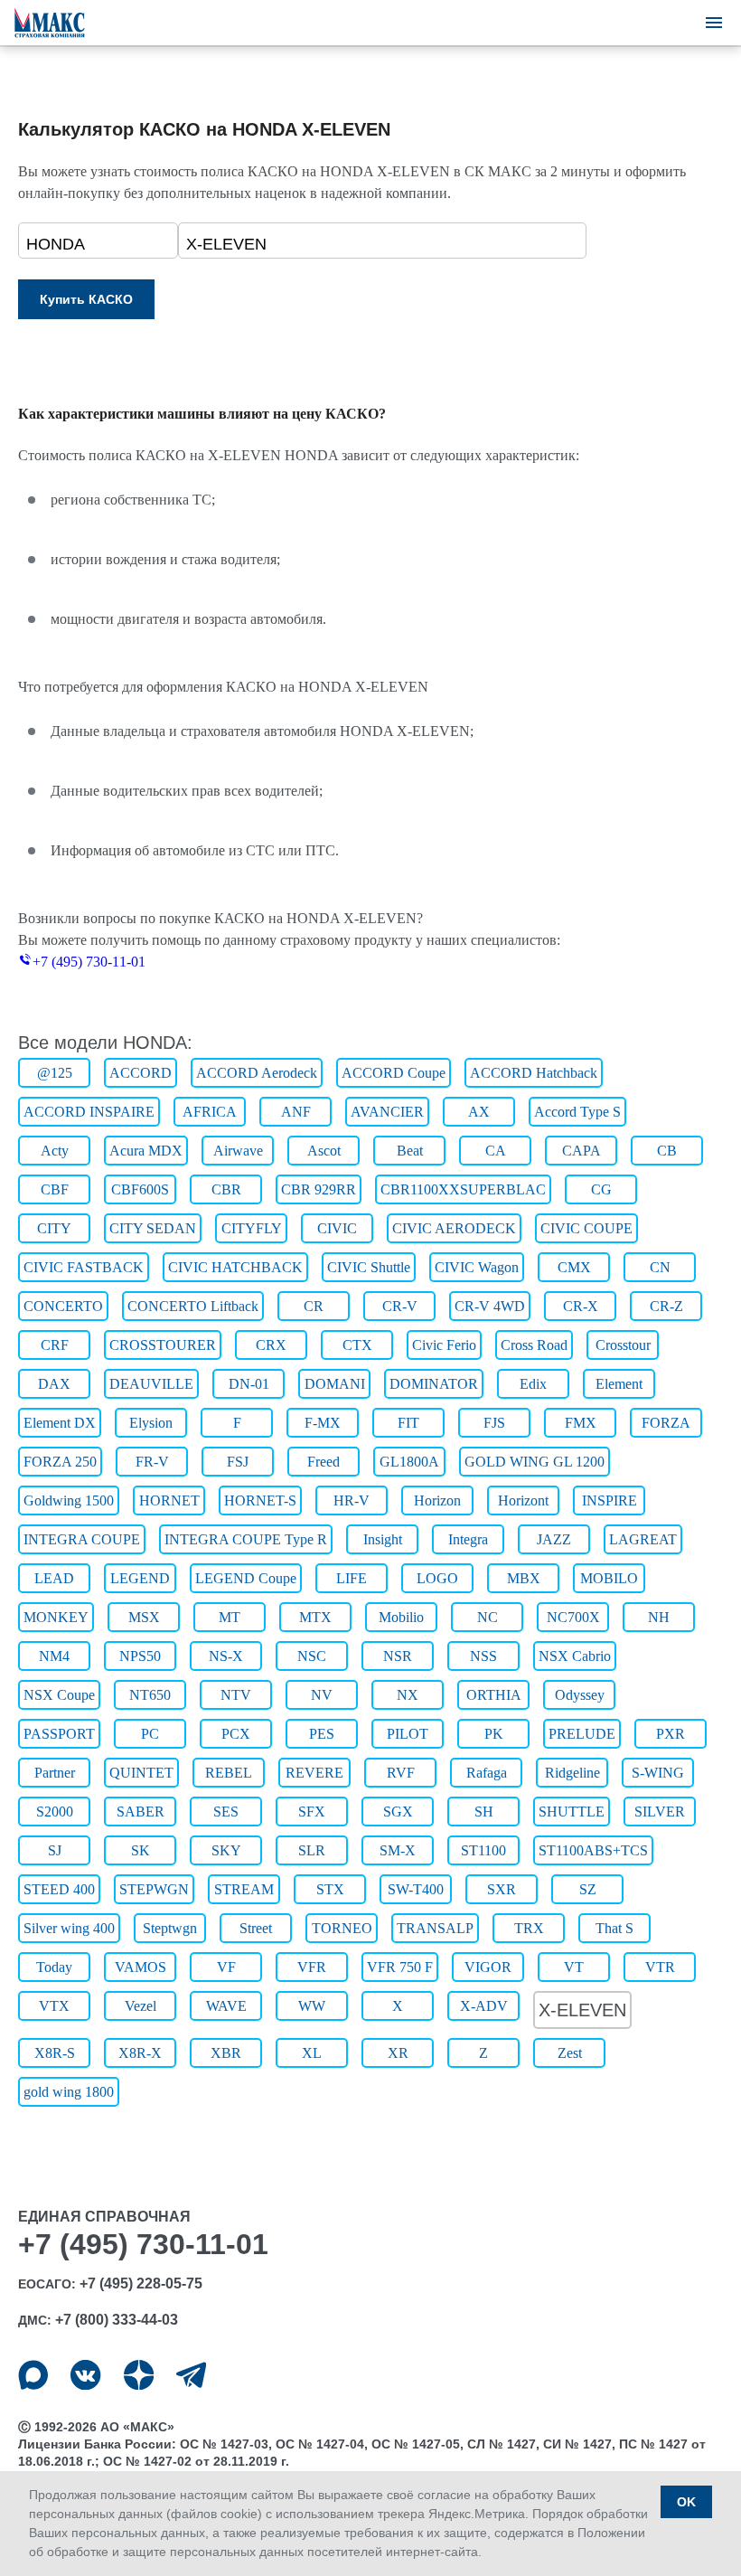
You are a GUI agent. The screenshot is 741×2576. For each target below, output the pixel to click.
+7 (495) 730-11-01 (89, 962)
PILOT (408, 1734)
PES (322, 1734)
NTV (236, 1695)
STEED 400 (59, 1889)
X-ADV (484, 2006)
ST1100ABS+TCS (593, 1850)
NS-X (226, 1656)
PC (150, 1734)
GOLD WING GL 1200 (535, 1462)
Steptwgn (170, 1928)
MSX (144, 1617)
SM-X (398, 1850)
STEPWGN (154, 1889)
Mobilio (401, 1617)
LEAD (54, 1578)
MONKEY (56, 1617)
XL (312, 2053)
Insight (383, 1539)
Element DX (60, 1423)
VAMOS (141, 1967)
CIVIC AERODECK (454, 1228)
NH (659, 1617)
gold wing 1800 (69, 2092)
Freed (324, 1462)
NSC (312, 1656)
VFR (312, 1967)
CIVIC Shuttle (369, 1267)
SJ (55, 1850)
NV (322, 1695)
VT (574, 1967)
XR (398, 2053)
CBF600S (140, 1189)
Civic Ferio (444, 1345)
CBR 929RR (319, 1189)
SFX (312, 1812)
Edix (533, 1384)
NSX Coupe (59, 1695)
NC (488, 1617)
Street (256, 1928)
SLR (312, 1850)
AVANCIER (387, 1112)
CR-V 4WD (490, 1306)
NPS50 (140, 1656)
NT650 (150, 1695)
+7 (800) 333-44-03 (117, 2320)
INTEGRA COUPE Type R (246, 1539)
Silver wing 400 (69, 1928)
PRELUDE (582, 1734)
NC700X (573, 1617)
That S (614, 1928)
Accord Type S (577, 1112)
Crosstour (623, 1345)
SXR (502, 1889)
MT (230, 1617)
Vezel (141, 2006)
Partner (55, 1773)
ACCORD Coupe (394, 1073)
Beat (410, 1151)
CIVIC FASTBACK (84, 1267)
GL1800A (409, 1462)
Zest (570, 2053)
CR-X (581, 1306)
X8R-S (55, 2053)
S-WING (658, 1773)
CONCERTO (63, 1306)
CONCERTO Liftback (193, 1306)
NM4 (54, 1656)
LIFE (352, 1578)
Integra (468, 1539)
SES (226, 1812)
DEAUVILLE (151, 1384)
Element (619, 1384)
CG (601, 1189)
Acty (55, 1151)
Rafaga (487, 1773)
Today (54, 1967)
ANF (296, 1112)
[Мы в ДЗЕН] (139, 2375)
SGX (398, 1812)
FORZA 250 (60, 1462)
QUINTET (141, 1773)
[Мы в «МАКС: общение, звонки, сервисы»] (33, 2375)
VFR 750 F (400, 1967)
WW (312, 2006)
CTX (357, 1345)
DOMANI (335, 1384)
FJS (494, 1423)
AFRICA (210, 1112)
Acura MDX (146, 1151)
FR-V (152, 1462)
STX (330, 1889)
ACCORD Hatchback (534, 1073)
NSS (483, 1656)
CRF (55, 1345)
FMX (581, 1423)
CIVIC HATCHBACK (235, 1267)
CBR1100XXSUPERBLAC (463, 1189)
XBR (226, 2053)
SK (141, 1850)
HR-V (352, 1500)
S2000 (55, 1812)
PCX (236, 1734)
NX (408, 1695)
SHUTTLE (572, 1812)
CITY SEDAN (153, 1228)
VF (226, 1967)
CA (496, 1151)
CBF (55, 1189)
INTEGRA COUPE (82, 1539)
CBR (226, 1189)
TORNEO (342, 1928)
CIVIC (337, 1228)
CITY (54, 1228)
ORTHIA (494, 1695)
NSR (398, 1656)
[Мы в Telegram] (191, 2375)
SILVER (660, 1812)
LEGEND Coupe (246, 1578)
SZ (588, 1889)
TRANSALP (435, 1928)
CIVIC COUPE (586, 1228)
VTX (54, 2006)
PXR (671, 1734)
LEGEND (140, 1578)
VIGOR (488, 1967)
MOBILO (609, 1578)
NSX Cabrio (575, 1656)
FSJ (238, 1462)
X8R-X (140, 2053)
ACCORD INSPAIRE (89, 1112)
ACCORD (141, 1073)
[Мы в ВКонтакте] (85, 2375)
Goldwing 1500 (69, 1500)
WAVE (226, 2006)
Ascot (324, 1151)
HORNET (169, 1500)
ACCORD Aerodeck (257, 1073)
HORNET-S (260, 1500)
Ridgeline (572, 1773)
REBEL (229, 1773)
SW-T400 (416, 1889)
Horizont (523, 1500)
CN (660, 1267)
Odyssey (580, 1695)
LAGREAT (643, 1539)
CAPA (582, 1151)
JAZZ (554, 1539)
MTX (315, 1617)
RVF (401, 1773)
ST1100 (483, 1850)
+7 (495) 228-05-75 (141, 2283)
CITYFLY (252, 1228)
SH (484, 1812)
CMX (574, 1267)
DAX (54, 1384)
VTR (660, 1967)
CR (314, 1306)
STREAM (244, 1889)
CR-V (400, 1306)
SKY (226, 1850)
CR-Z (666, 1306)
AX (479, 1112)
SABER (141, 1812)
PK (494, 1734)
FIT (408, 1423)
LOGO (437, 1578)
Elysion (151, 1423)
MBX (524, 1578)
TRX (529, 1928)
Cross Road (534, 1345)
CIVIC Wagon (477, 1267)
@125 (55, 1073)
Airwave (238, 1151)
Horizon (437, 1500)
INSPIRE (610, 1500)
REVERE (314, 1773)
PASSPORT (59, 1734)
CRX (271, 1345)
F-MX (323, 1423)
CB (667, 1151)
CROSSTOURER (163, 1345)
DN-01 (249, 1384)
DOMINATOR (434, 1384)
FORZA (666, 1423)
